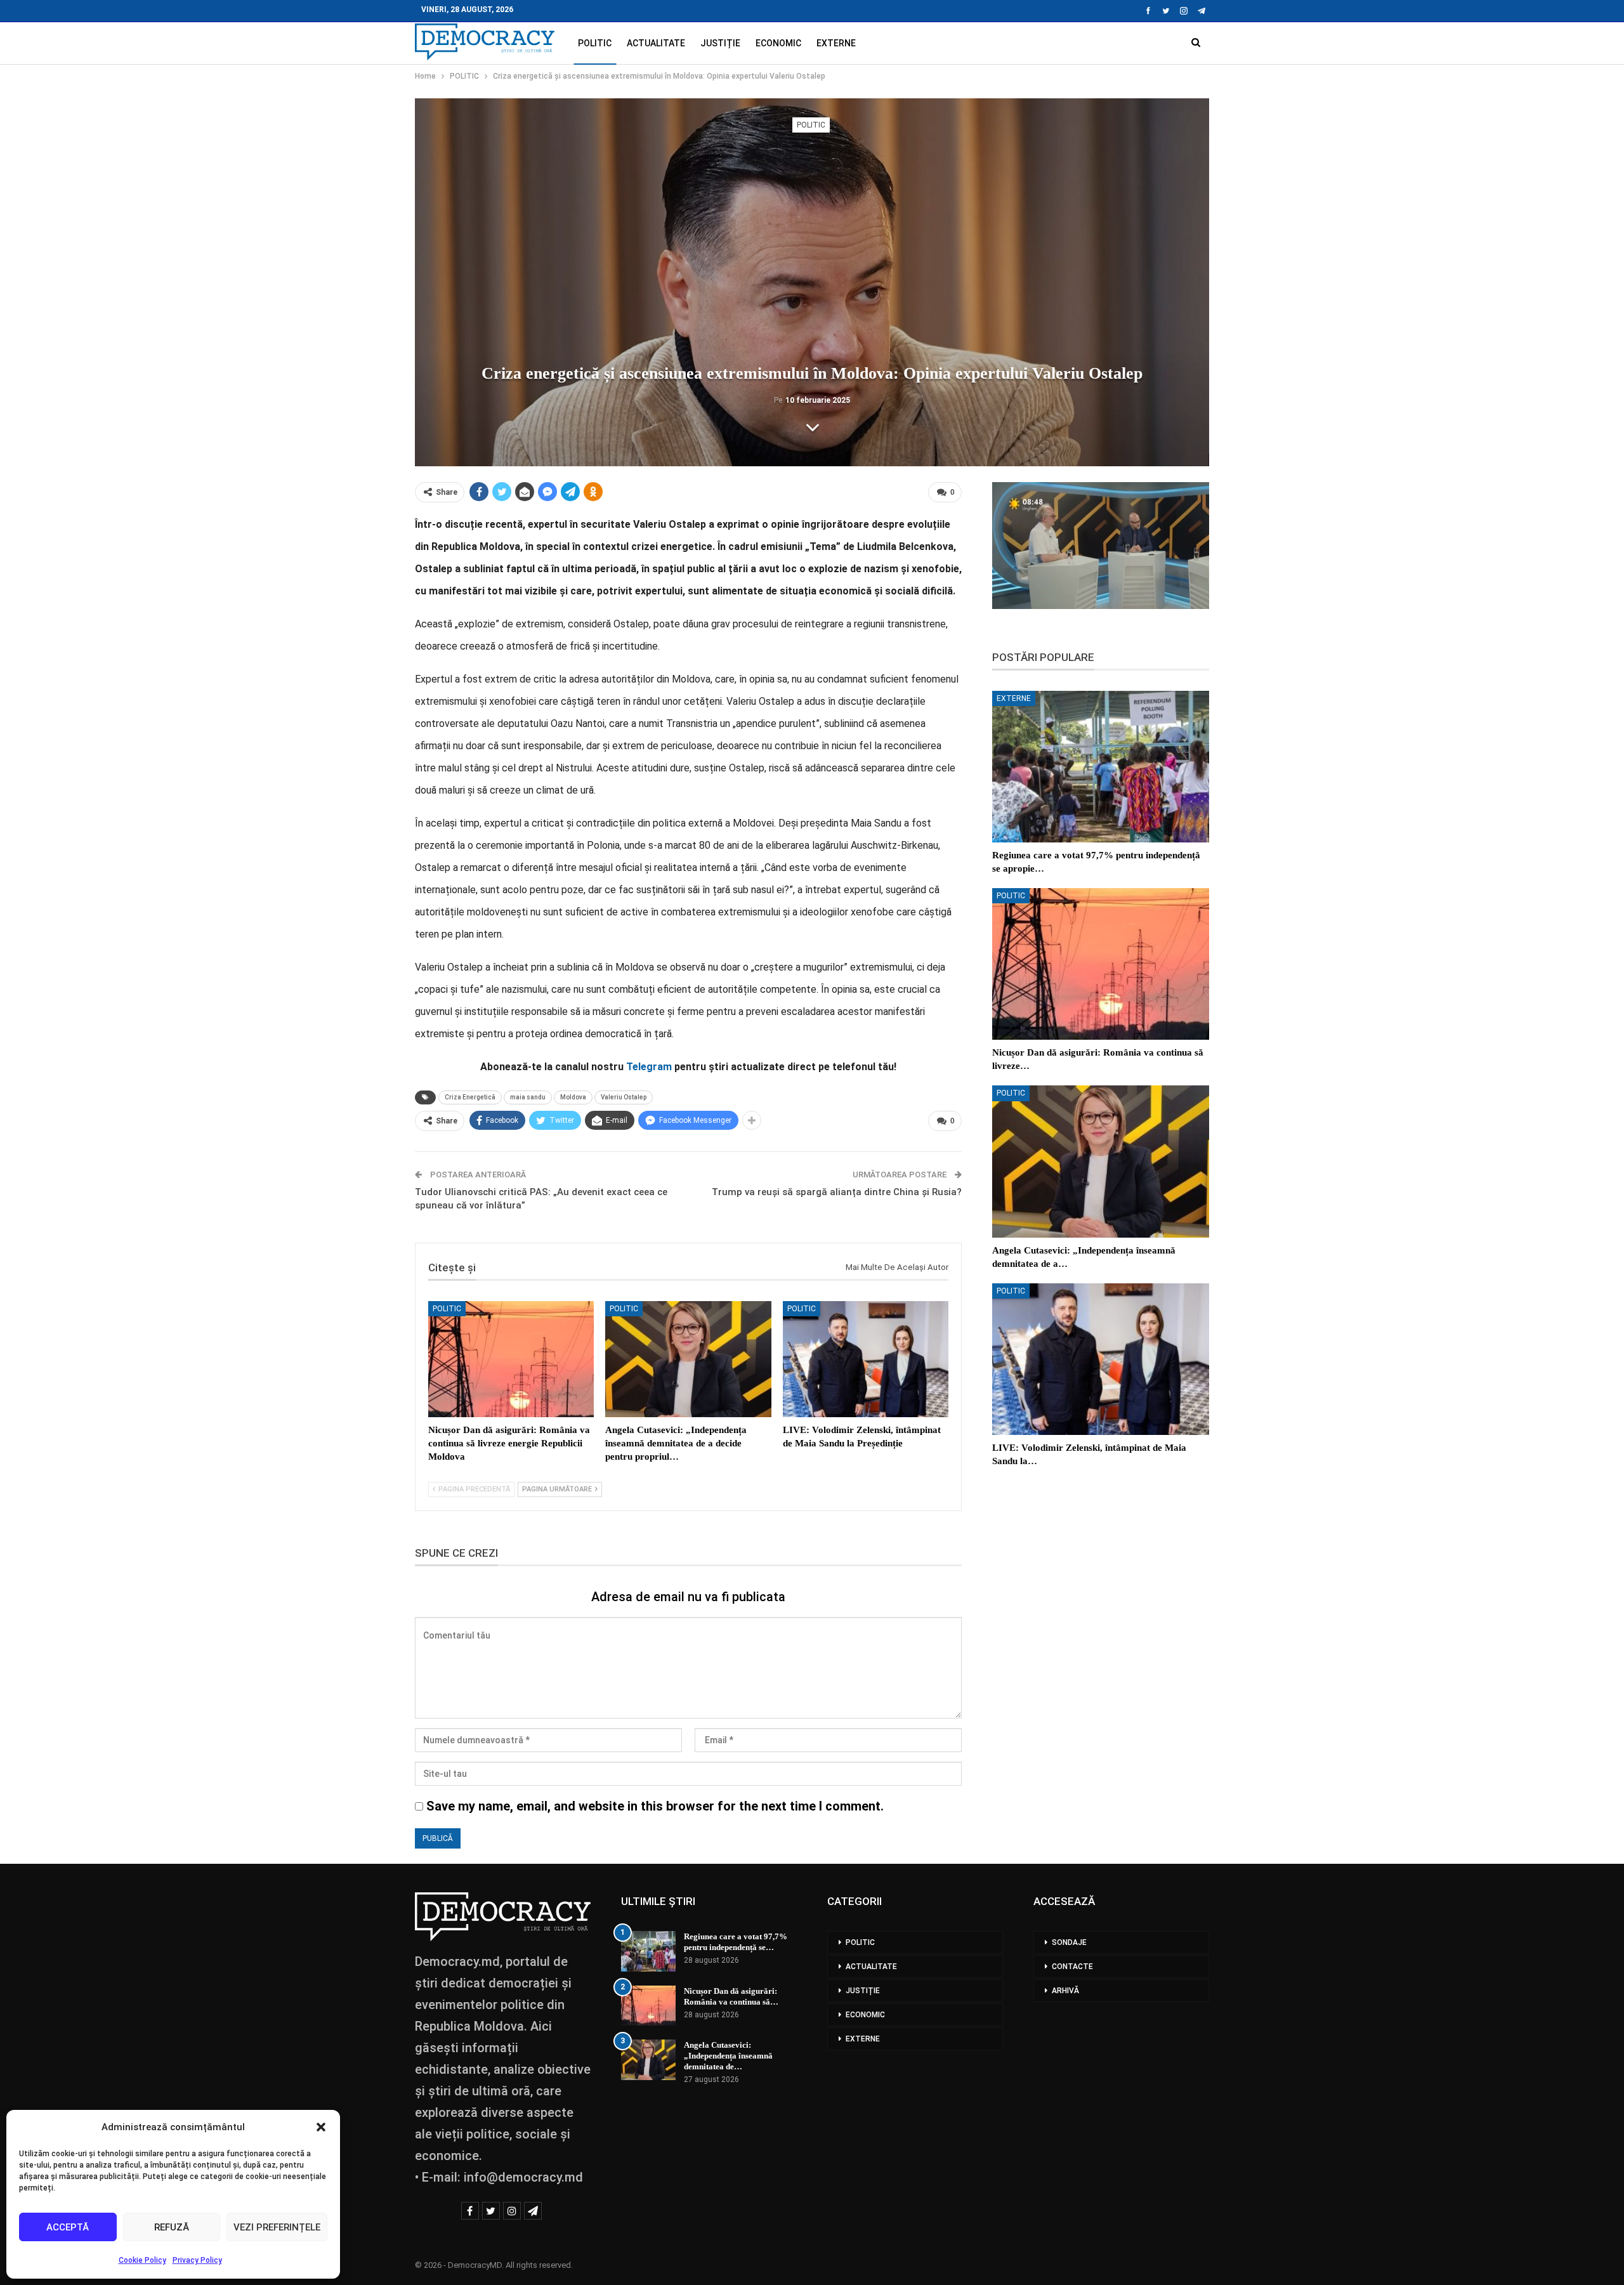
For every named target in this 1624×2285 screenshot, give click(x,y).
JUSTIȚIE (720, 43)
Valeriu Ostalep (624, 1097)
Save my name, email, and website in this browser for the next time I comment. (655, 1806)
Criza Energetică (470, 1097)
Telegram (649, 1067)
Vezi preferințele (277, 2227)
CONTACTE (1072, 1967)
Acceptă (68, 2227)
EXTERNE (836, 43)
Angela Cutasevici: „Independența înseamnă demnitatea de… (728, 2056)
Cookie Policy (142, 2260)
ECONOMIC (778, 43)
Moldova (573, 1097)
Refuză (172, 2227)
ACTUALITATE (656, 43)
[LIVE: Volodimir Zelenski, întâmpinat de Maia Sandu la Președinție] (866, 1359)
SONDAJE (1069, 1942)
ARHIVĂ (1065, 1991)
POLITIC (595, 43)
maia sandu (528, 1097)
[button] (321, 2127)
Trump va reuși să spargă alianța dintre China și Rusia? (837, 1192)
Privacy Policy (197, 2260)
